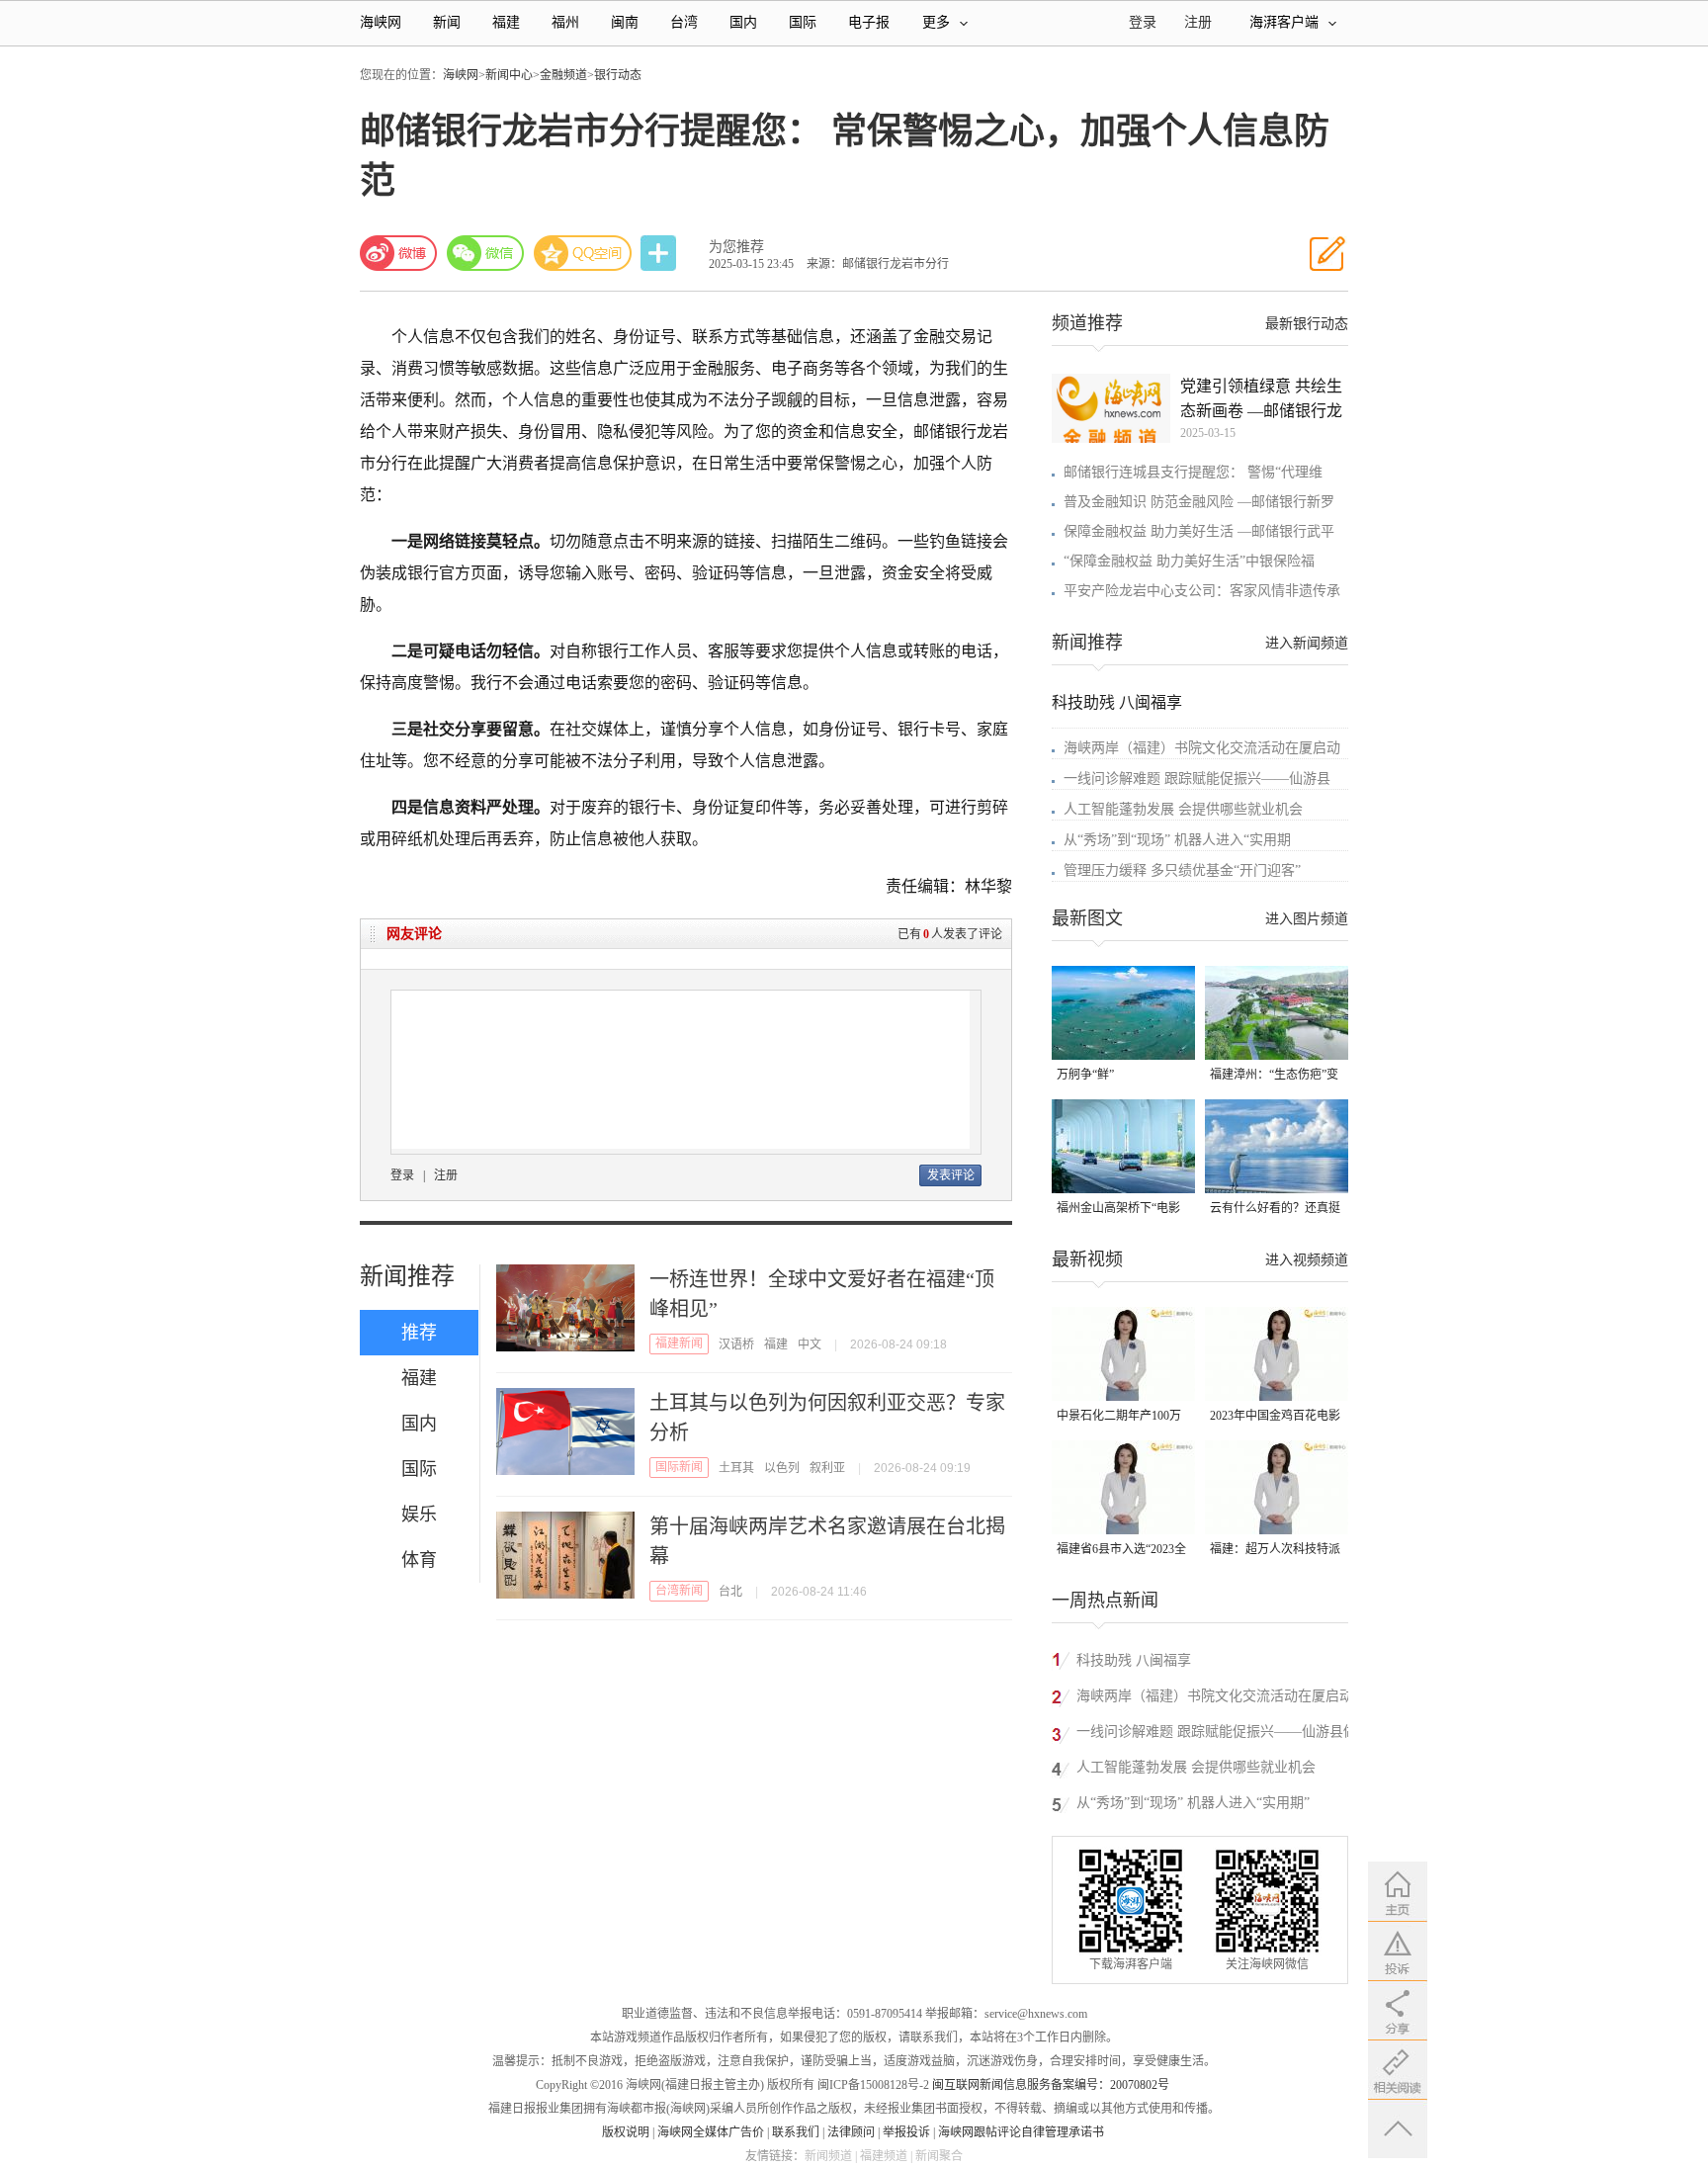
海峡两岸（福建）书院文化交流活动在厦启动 (1202, 748)
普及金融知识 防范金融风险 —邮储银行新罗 (1199, 502)
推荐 (419, 1333)
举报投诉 (906, 2132)
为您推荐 (736, 247)
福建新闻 (679, 1344)
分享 (660, 254)
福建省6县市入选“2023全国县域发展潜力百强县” (1121, 1551)
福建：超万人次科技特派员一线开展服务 (1275, 1551)
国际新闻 (679, 1467)
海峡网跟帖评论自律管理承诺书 (1021, 2132)
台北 (730, 1592)
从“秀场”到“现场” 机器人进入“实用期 (1177, 840)
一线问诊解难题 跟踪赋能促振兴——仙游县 (1197, 779)
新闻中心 (509, 75)
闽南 (625, 22)
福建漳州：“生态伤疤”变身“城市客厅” (1274, 1076)
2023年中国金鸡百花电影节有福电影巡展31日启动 (1275, 1417)
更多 (936, 22)
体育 (419, 1560)
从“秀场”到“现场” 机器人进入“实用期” (1193, 1803)
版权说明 (626, 2132)
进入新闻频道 (1307, 643)
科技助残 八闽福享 (1117, 702)
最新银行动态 (1307, 324)
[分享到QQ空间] (583, 253)
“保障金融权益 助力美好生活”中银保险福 (1189, 561)
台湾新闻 (679, 1591)
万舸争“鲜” (1085, 1075)
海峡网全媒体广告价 (711, 2132)
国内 (743, 22)
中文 (810, 1344)
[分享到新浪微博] (398, 253)
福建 (506, 22)
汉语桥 (736, 1344)
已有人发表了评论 (950, 934)
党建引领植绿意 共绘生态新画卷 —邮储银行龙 (1261, 398)
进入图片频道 (1307, 919)
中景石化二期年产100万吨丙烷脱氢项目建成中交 (1122, 1417)
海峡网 (381, 22)
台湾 (684, 22)
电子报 (869, 22)
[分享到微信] (485, 253)
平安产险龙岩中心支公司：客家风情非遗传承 (1202, 591)
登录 (402, 1175)
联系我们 (796, 2132)
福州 (565, 22)
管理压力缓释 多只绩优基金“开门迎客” (1182, 870)
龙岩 (992, 432)
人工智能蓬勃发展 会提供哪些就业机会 (1183, 809)
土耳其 (736, 1468)
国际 (803, 22)
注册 (1198, 22)
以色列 (782, 1468)
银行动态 (618, 75)
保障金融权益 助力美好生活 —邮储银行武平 (1199, 531)
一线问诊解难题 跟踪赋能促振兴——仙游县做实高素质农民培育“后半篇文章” (1217, 1734)
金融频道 (563, 75)
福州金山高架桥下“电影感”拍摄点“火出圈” (1118, 1210)
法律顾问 (851, 2132)
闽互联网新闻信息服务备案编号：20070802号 (1051, 2085)
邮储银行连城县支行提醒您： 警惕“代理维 (1193, 472)
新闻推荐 (407, 1276)
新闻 (447, 22)
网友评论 (414, 934)
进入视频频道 (1307, 1260)
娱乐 (419, 1515)
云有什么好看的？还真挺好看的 (1275, 1210)
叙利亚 (827, 1468)
